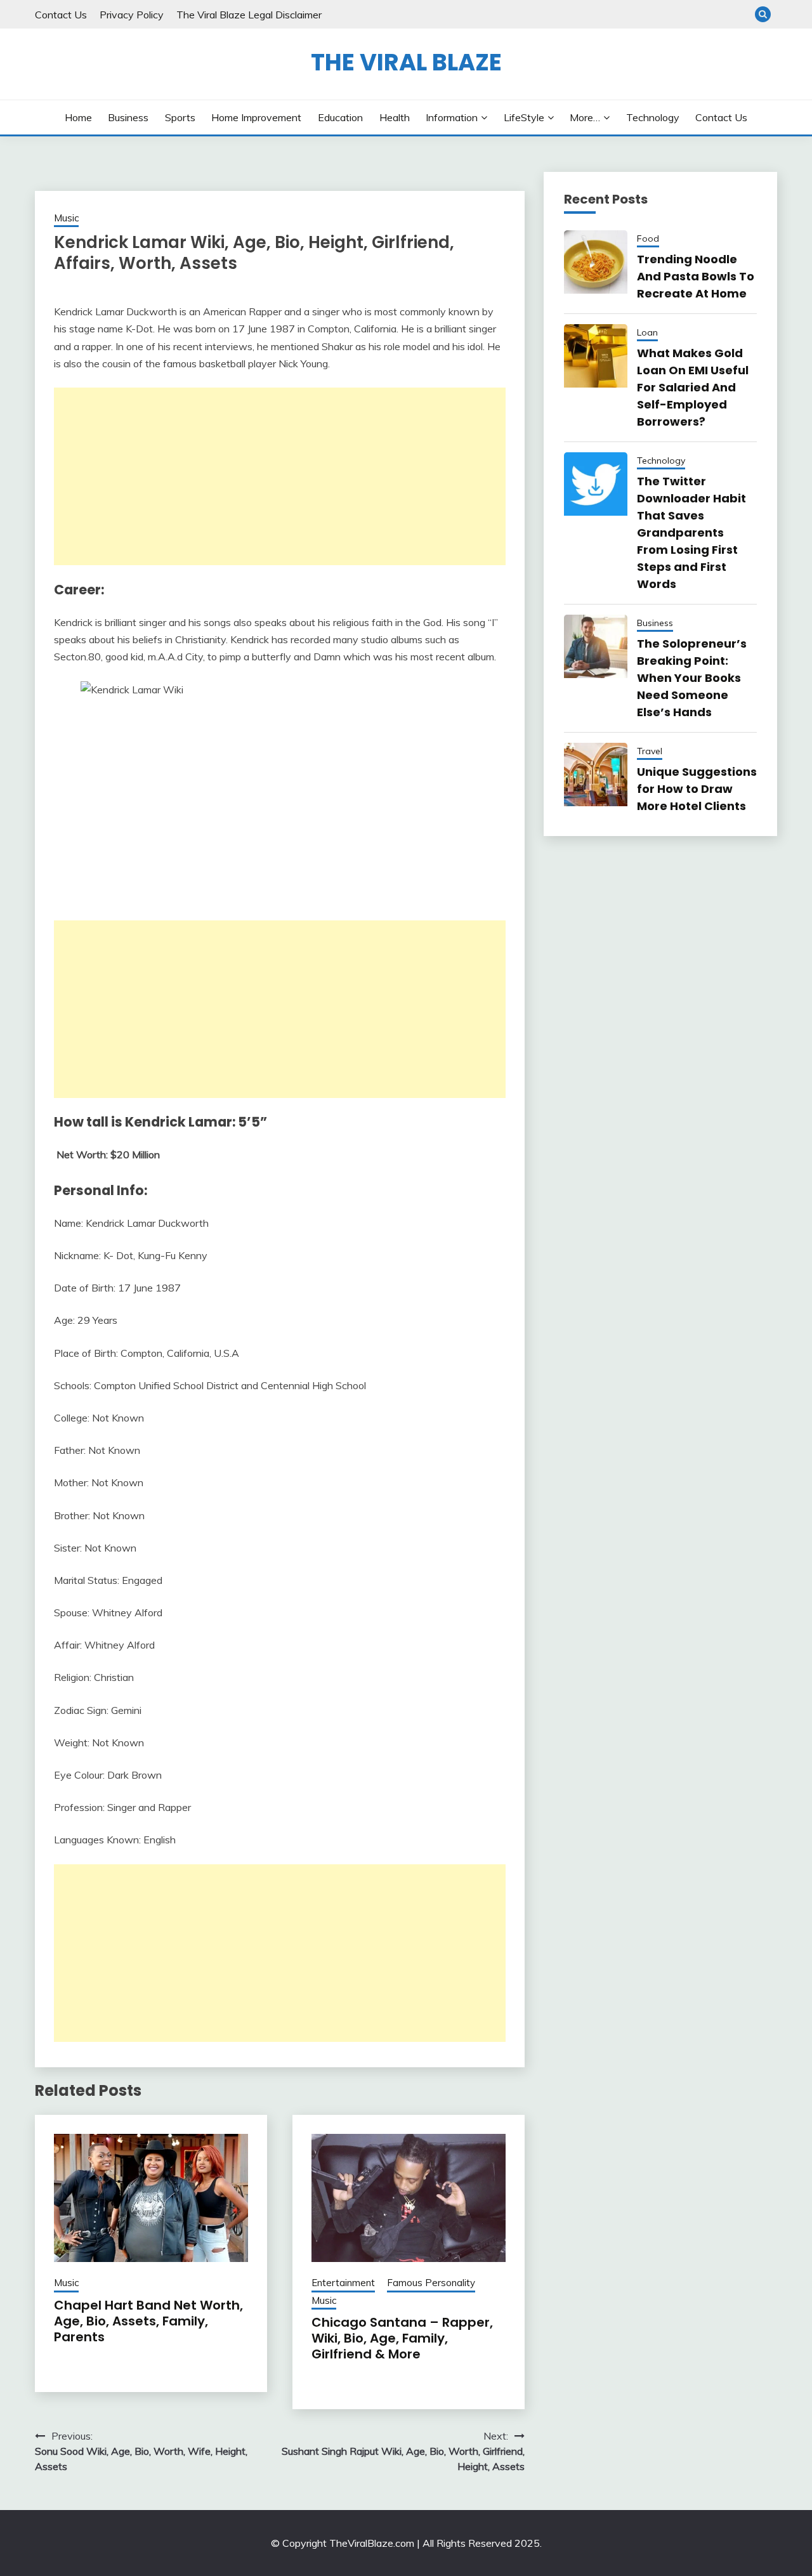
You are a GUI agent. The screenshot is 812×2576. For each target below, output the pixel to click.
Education (340, 117)
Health (395, 117)
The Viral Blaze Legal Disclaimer (249, 15)
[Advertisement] (280, 476)
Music (66, 218)
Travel (650, 751)
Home (78, 117)
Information (452, 117)
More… (585, 117)
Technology (653, 117)
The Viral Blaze (406, 62)
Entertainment (343, 2283)
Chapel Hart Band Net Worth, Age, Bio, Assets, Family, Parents (148, 2321)
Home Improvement (256, 117)
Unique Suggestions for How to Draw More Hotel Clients (697, 789)
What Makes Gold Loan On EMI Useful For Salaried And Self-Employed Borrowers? (693, 387)
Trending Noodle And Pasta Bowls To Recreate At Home (696, 276)
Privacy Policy (132, 15)
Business (128, 117)
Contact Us (61, 15)
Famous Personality (431, 2283)
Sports (180, 117)
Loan (647, 332)
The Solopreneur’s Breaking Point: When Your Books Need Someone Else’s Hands (692, 678)
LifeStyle (524, 117)
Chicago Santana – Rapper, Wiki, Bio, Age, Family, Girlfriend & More (402, 2338)
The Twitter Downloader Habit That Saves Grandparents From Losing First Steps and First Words (691, 533)
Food (648, 239)
